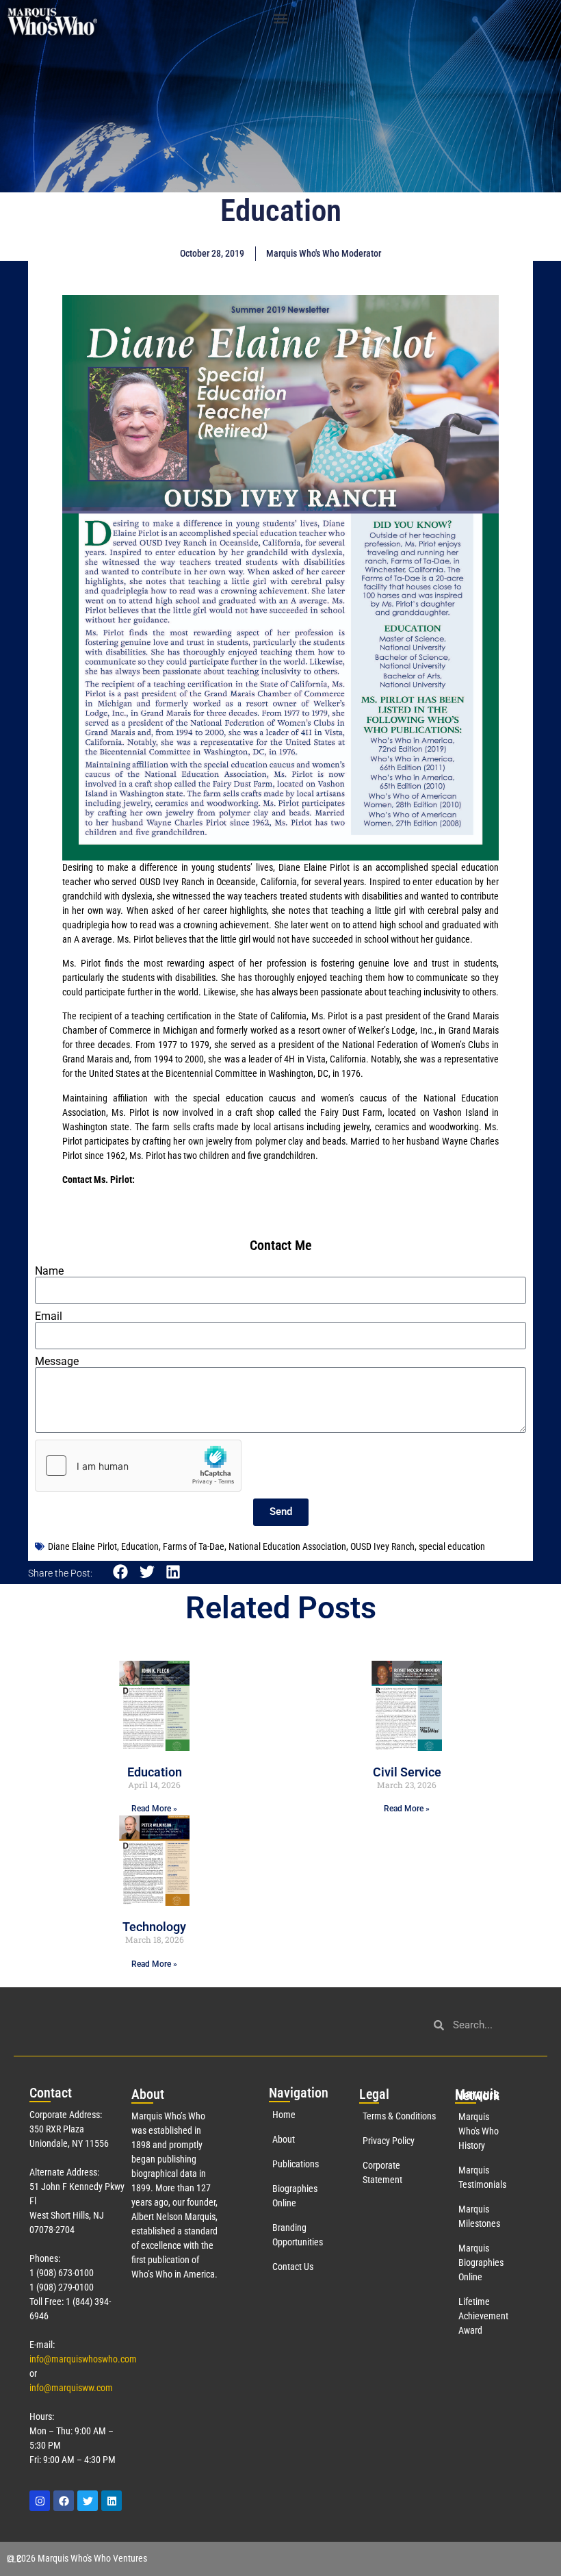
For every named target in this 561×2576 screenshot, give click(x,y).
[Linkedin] (112, 2501)
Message (57, 1362)
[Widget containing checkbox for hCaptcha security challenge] (138, 1466)
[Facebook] (64, 2501)
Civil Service (407, 1772)
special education (452, 1546)
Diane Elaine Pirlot (82, 1546)
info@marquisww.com (71, 2388)
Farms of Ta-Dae (194, 1546)
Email (49, 1316)
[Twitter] (88, 2501)
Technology (154, 1927)
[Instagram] (40, 2501)
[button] (281, 18)
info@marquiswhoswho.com (83, 2359)
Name (49, 1271)
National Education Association (287, 1546)
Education (140, 1546)
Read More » (154, 1809)
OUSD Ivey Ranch (382, 1546)
